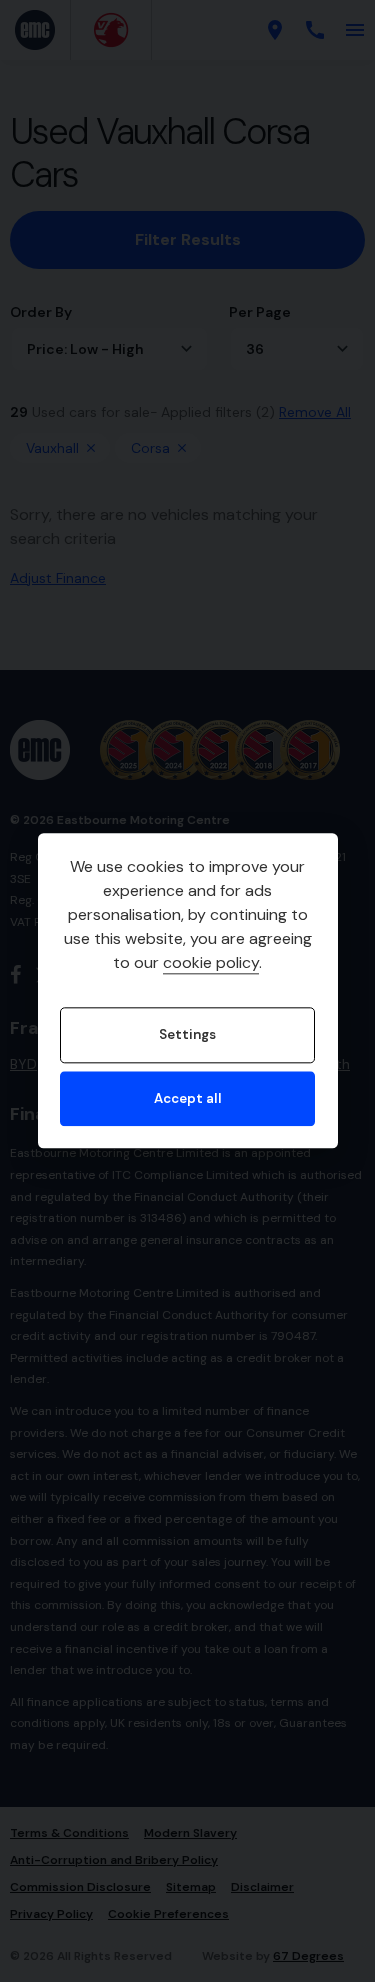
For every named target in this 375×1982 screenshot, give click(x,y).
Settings (187, 1035)
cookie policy (211, 963)
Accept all (188, 1098)
